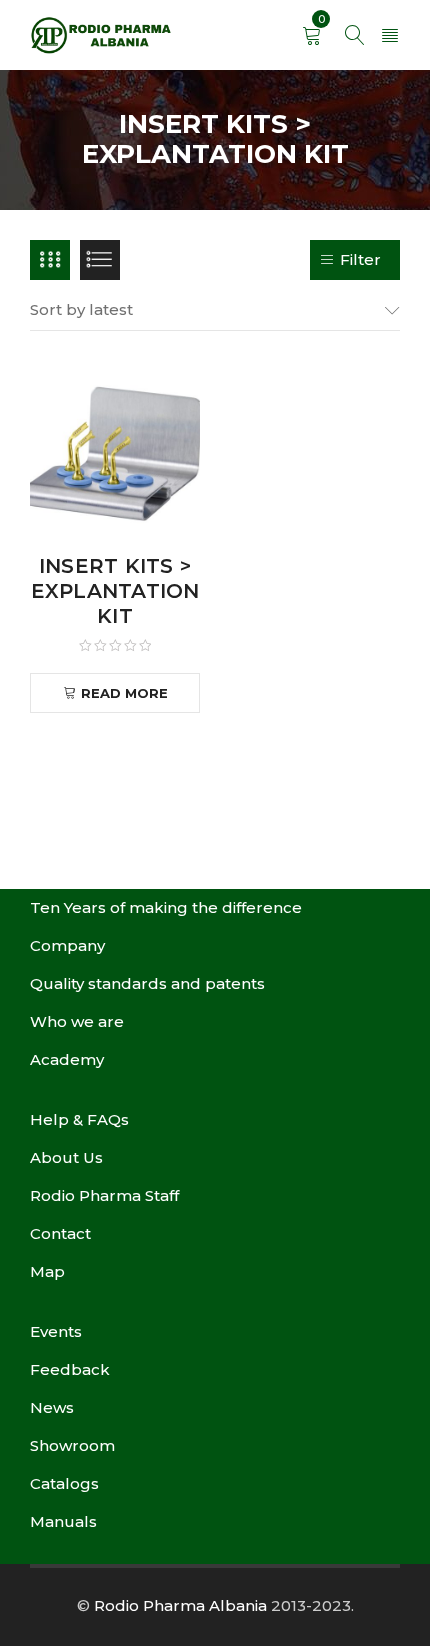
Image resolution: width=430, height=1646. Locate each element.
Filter (360, 259)
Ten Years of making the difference (166, 907)
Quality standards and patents (147, 983)
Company (67, 945)
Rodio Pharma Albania (180, 1605)
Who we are (77, 1021)
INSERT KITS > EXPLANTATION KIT (115, 591)
